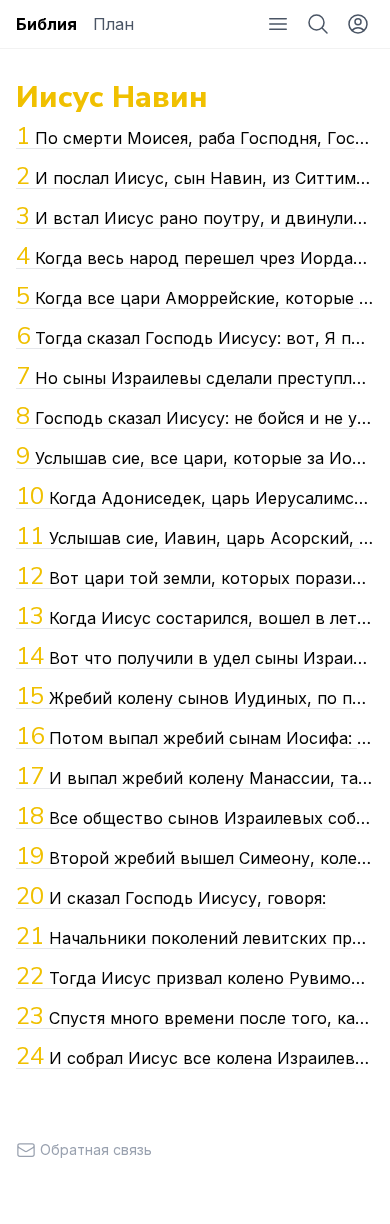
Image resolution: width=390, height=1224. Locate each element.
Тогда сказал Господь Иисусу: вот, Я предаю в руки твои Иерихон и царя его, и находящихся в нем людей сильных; (195, 336)
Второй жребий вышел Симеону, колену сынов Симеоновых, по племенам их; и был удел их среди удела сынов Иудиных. (195, 856)
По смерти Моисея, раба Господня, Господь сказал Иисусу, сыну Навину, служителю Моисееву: (195, 136)
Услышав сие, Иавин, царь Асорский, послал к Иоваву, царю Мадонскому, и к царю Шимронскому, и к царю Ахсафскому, (195, 536)
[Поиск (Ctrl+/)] (318, 24)
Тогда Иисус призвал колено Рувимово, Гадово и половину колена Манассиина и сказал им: (195, 976)
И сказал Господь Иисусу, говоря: (171, 896)
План (113, 24)
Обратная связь (96, 1149)
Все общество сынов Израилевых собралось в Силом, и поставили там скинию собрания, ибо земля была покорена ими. (195, 816)
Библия (46, 24)
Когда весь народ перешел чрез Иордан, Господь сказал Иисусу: (195, 256)
